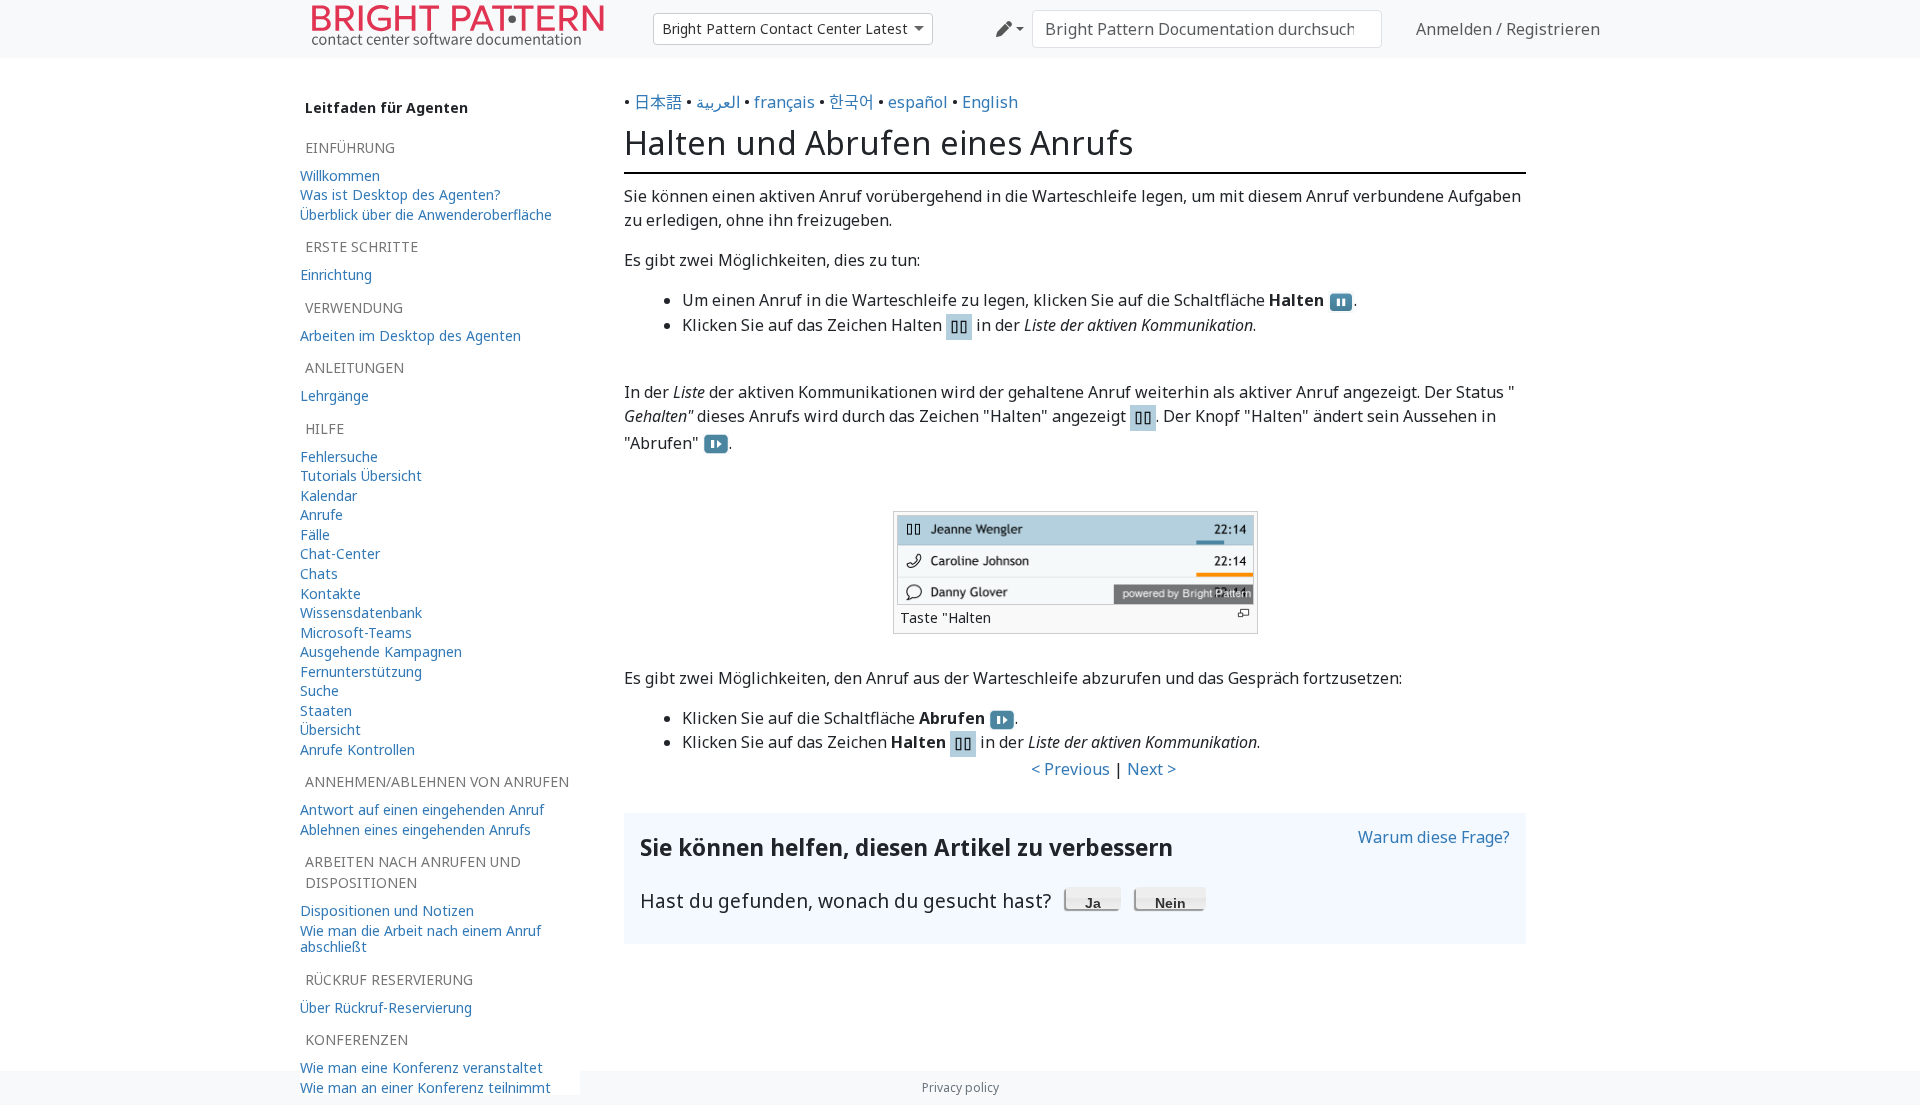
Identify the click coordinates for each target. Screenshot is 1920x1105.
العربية (718, 102)
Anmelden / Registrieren (1508, 29)
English (990, 102)
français (784, 102)
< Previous (1070, 769)
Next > (1151, 769)
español (918, 102)
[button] (1093, 898)
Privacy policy (960, 1087)
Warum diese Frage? (1434, 837)
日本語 (658, 102)
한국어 (851, 102)
